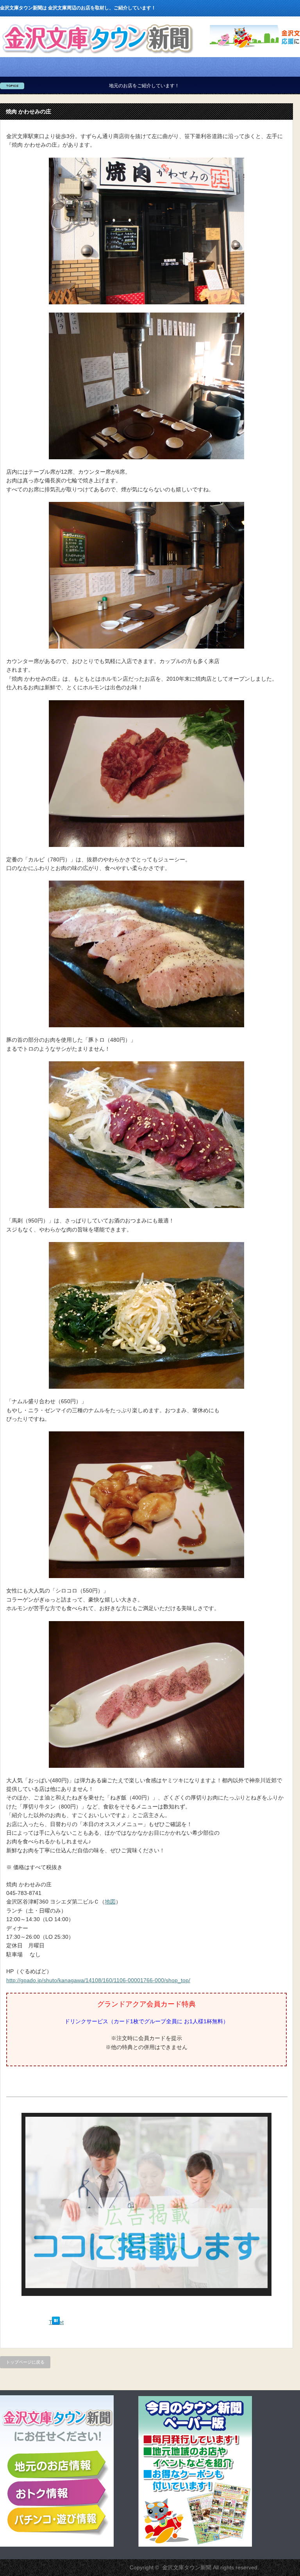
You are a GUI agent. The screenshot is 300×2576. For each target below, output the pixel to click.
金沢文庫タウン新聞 (187, 2567)
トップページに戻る (25, 2362)
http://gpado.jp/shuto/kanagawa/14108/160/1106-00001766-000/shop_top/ (98, 1980)
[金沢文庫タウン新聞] (97, 55)
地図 (110, 1902)
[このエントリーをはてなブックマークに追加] (56, 2323)
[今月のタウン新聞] (195, 2545)
